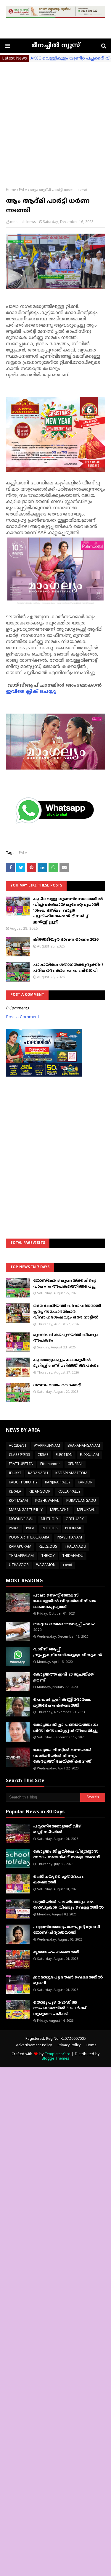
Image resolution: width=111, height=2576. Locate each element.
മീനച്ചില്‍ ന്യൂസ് (56, 46)
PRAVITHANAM (69, 1538)
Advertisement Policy (34, 2046)
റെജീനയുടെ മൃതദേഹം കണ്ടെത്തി (58, 1880)
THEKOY (48, 1556)
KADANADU (38, 1474)
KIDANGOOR (40, 1492)
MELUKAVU (86, 1510)
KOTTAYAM (18, 1501)
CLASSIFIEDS (20, 1455)
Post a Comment (23, 1017)
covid (68, 1565)
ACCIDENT (18, 1446)
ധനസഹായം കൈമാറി (57, 1385)
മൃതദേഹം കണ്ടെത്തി (56, 1952)
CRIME (43, 1455)
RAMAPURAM (20, 1547)
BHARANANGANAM (84, 1446)
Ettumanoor (50, 1464)
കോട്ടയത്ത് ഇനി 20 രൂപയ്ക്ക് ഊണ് (63, 1678)
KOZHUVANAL (47, 1501)
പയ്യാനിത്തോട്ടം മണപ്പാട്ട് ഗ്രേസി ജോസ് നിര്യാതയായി (67, 1930)
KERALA (15, 1492)
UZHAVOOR (19, 1565)
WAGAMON (46, 1565)
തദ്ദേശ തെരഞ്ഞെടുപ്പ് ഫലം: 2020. (64, 1627)
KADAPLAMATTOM (71, 1474)
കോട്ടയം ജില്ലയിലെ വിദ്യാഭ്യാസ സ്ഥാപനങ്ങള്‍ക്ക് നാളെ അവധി (67, 1855)
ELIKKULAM (89, 1455)
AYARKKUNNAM (47, 1446)
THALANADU (75, 1547)
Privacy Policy (69, 2046)
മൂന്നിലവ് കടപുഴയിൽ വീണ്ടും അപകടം (66, 1338)
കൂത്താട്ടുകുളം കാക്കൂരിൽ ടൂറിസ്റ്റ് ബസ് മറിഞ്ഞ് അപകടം (66, 1363)
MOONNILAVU (21, 1519)
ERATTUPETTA (21, 1464)
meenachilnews (23, 222)
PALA (23, 190)
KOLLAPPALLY (69, 1492)
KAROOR (85, 1483)
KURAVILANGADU (81, 1501)
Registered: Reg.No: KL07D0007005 (56, 2039)
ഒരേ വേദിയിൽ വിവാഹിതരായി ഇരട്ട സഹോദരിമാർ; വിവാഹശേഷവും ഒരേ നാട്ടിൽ (67, 1312)
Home (11, 190)
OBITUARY (75, 1519)
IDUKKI (15, 1474)
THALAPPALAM (21, 1556)
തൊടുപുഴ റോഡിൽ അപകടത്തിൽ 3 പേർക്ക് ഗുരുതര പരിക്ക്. (60, 2009)
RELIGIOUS (48, 1547)
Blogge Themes (55, 2059)
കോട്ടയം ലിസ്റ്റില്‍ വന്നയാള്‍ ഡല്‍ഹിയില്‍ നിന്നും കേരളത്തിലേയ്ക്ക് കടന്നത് (62, 1756)
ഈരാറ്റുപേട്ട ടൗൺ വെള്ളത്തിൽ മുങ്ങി (68, 1981)
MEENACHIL (60, 1510)
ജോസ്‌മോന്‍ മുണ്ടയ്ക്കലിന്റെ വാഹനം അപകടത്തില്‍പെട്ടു (65, 1284)
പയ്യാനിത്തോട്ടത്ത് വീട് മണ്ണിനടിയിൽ (57, 1830)
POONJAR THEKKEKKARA (29, 1538)
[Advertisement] (55, 121)
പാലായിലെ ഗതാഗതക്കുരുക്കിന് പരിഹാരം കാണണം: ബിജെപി (68, 968)
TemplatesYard (58, 2054)
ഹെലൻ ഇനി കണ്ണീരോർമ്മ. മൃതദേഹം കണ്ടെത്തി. (62, 1703)
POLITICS (50, 1529)
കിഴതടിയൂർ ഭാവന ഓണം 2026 (66, 940)
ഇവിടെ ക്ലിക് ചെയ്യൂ (31, 692)
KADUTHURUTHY (23, 1483)
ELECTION (64, 1455)
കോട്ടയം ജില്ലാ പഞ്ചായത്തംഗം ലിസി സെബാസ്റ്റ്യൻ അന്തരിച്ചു (66, 1728)
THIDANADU (73, 1556)
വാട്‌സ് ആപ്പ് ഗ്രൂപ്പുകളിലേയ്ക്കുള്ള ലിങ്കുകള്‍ (68, 1652)
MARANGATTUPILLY (26, 1510)
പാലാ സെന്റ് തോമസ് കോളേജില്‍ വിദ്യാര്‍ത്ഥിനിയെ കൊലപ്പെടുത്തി (65, 1601)
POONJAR (73, 1529)
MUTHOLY (50, 1519)
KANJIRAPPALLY (58, 1483)
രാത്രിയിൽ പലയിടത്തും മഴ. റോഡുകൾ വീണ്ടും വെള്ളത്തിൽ (68, 1905)
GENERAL (75, 1464)
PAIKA (14, 1529)
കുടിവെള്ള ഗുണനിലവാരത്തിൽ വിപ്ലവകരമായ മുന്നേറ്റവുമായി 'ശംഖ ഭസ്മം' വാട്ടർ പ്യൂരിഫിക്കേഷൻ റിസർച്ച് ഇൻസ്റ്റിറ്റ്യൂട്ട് (68, 911)
